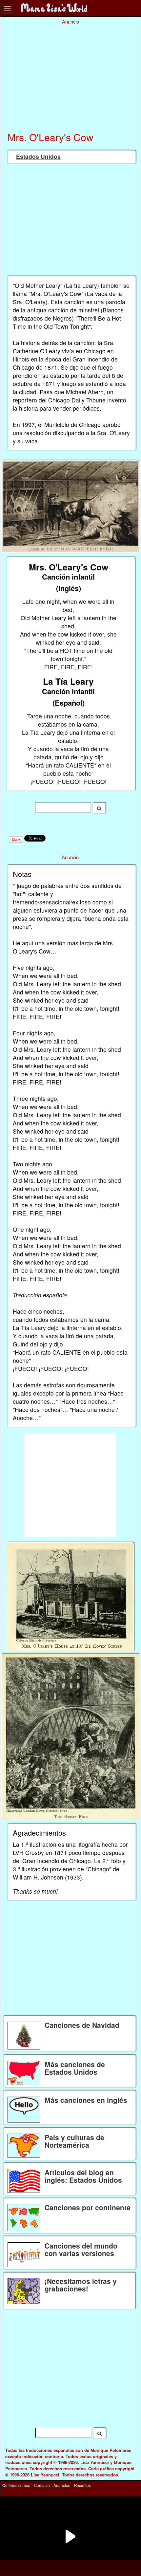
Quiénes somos (16, 2485)
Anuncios (62, 2485)
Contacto (42, 2485)
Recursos (82, 2485)
